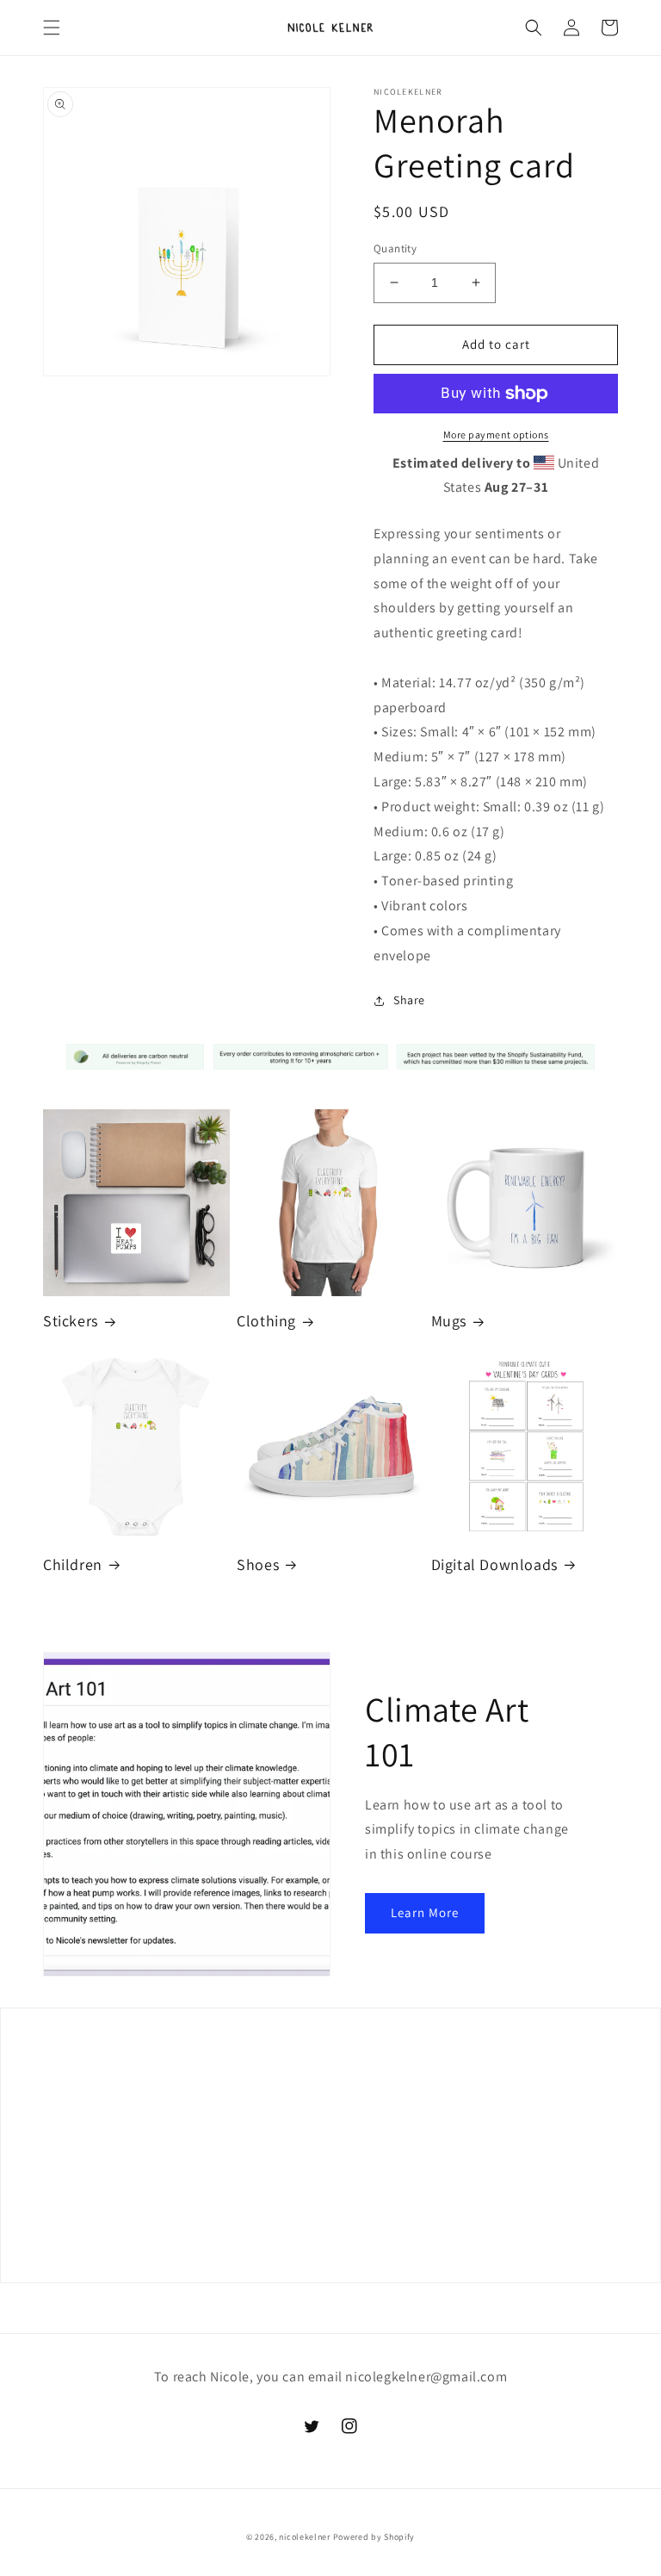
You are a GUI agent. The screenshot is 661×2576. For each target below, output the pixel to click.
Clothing (266, 1321)
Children (73, 1564)
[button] (52, 28)
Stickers (71, 1321)
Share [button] (409, 1000)
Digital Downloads (494, 1564)
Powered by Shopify (374, 2537)
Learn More (425, 1912)
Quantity (395, 248)
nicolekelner (304, 2537)
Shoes (258, 1564)
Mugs (449, 1321)
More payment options (496, 435)
